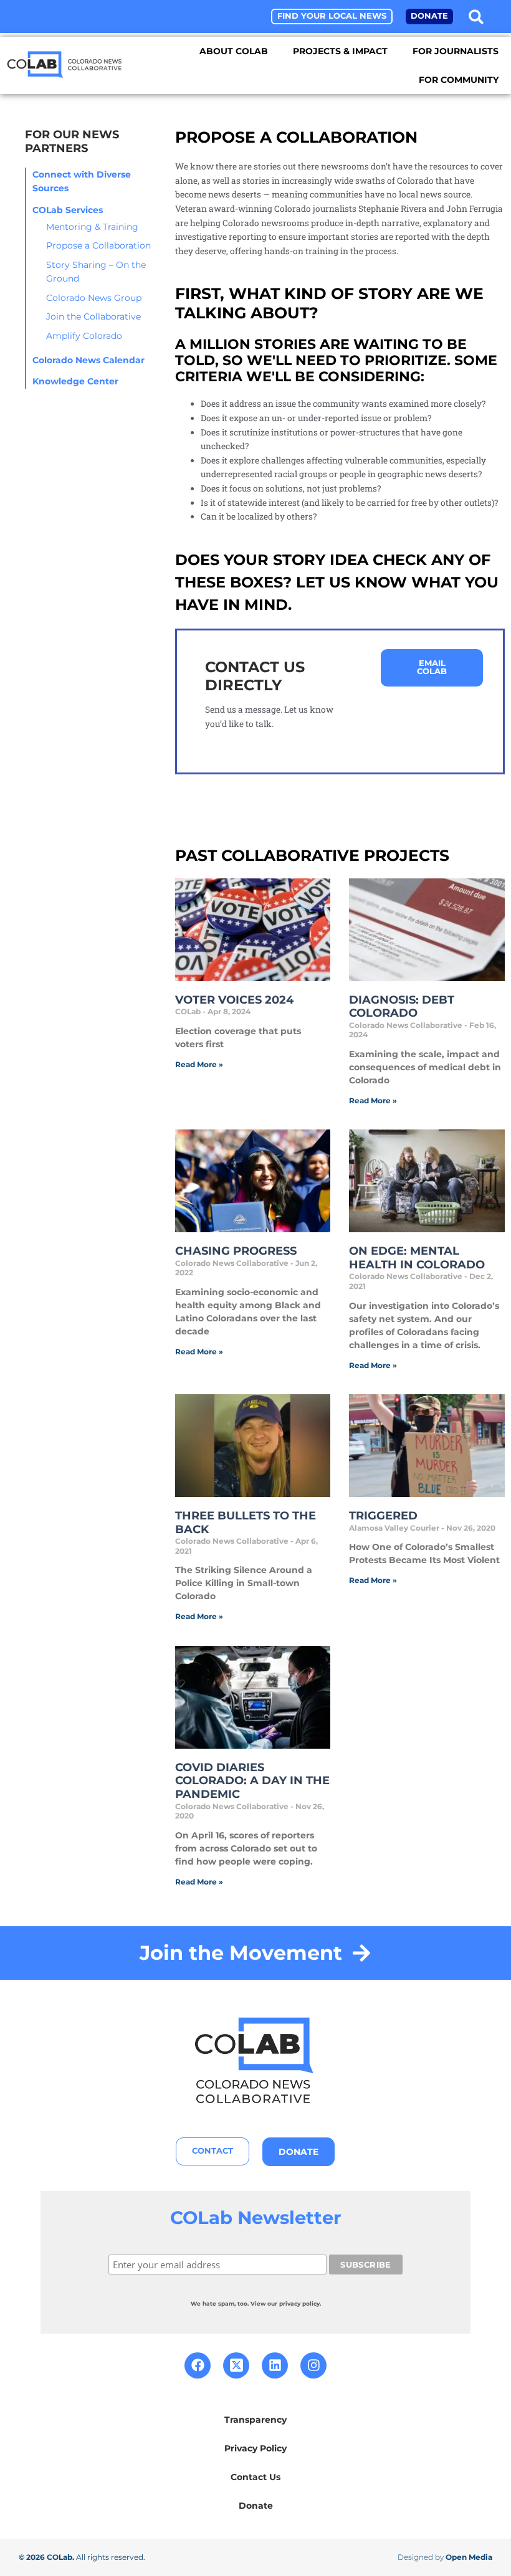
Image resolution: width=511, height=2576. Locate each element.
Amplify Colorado (84, 336)
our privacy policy (294, 2303)
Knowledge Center (75, 381)
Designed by (445, 2557)
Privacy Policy (255, 2448)
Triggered (383, 1516)
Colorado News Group (94, 298)
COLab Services (68, 210)
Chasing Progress (236, 1251)
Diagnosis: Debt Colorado (402, 1007)
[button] (476, 17)
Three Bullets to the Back (246, 1523)
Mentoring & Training (92, 227)
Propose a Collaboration (98, 245)
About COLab (234, 51)
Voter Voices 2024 (234, 1000)
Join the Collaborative (93, 316)
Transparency (255, 2420)
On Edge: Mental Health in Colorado (417, 1258)
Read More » (199, 1064)
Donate (256, 2506)
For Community (459, 80)
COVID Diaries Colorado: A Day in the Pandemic (252, 1781)
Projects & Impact (340, 51)
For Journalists (456, 51)
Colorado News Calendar (88, 360)
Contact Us (255, 2477)
